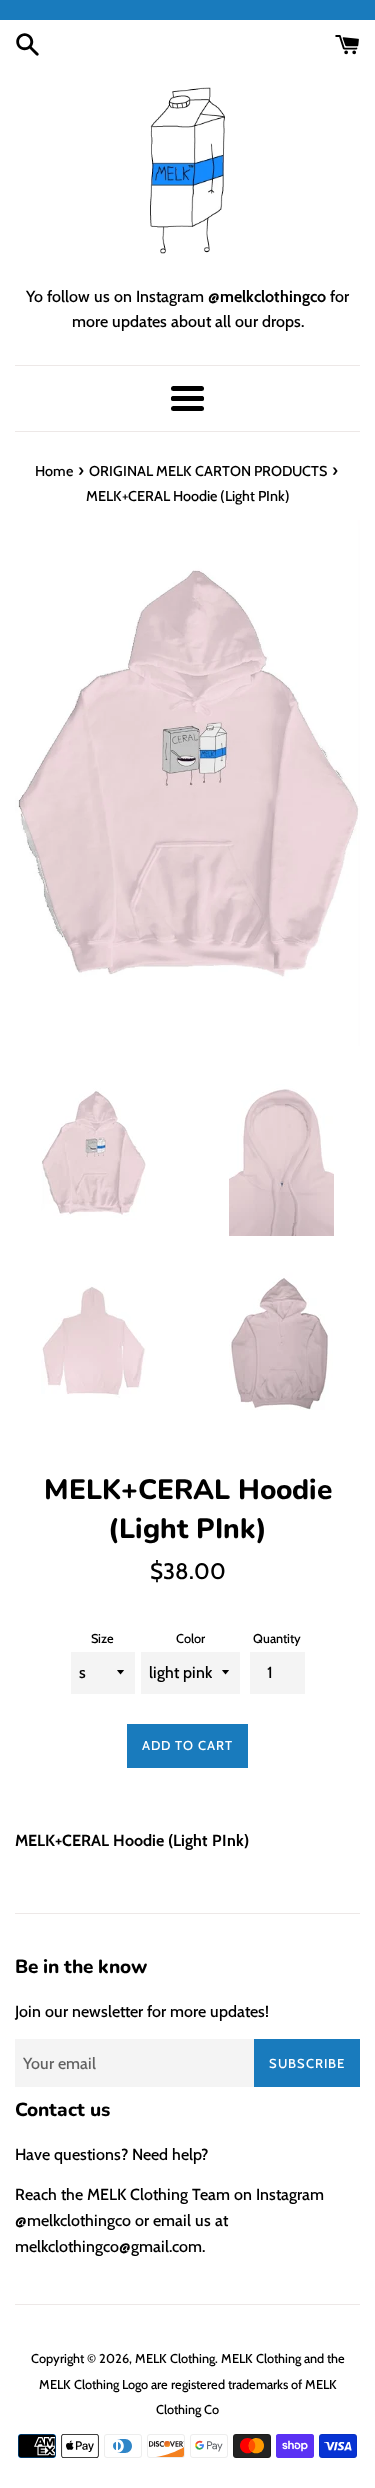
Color (190, 1638)
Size (102, 1638)
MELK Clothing (175, 2358)
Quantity (277, 1638)
